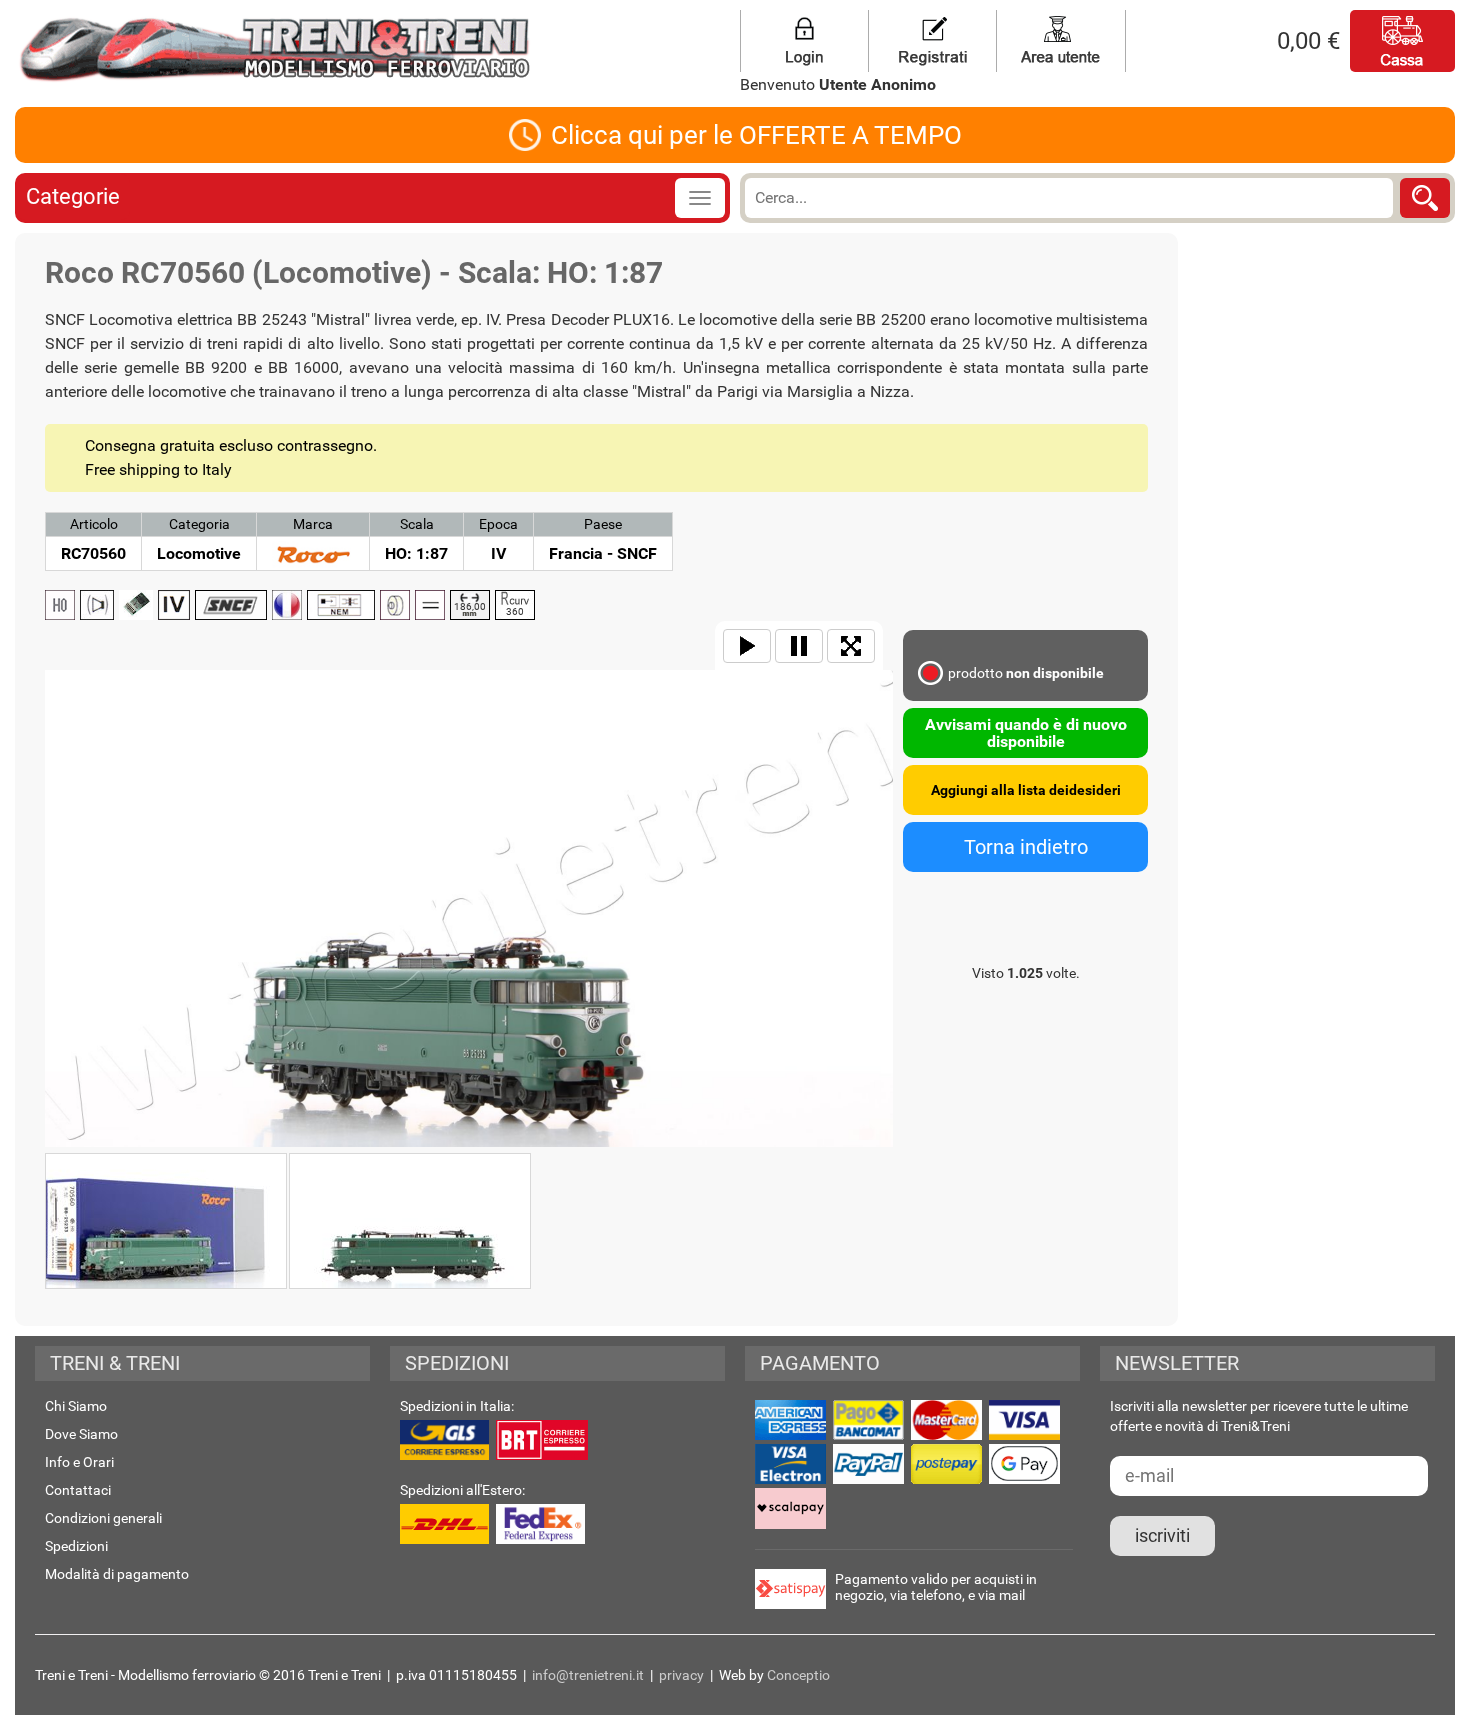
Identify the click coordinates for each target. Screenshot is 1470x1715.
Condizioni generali (103, 1518)
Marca (313, 524)
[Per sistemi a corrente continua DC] (430, 605)
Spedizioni (76, 1546)
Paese (603, 524)
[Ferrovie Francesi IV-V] (231, 605)
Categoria (199, 524)
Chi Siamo (76, 1406)
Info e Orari (79, 1462)
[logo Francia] (287, 605)
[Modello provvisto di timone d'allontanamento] (341, 605)
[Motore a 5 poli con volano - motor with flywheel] (395, 605)
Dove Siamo (81, 1434)
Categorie (73, 196)
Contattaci (78, 1490)
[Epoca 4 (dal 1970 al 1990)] (174, 605)
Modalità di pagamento (117, 1574)
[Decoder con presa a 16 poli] (136, 605)
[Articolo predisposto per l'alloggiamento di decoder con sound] (97, 605)
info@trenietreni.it (588, 1675)
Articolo (94, 524)
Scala (417, 524)
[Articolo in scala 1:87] (60, 605)
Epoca (498, 524)
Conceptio (798, 1675)
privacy (681, 1675)
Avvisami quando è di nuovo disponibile (1026, 733)
